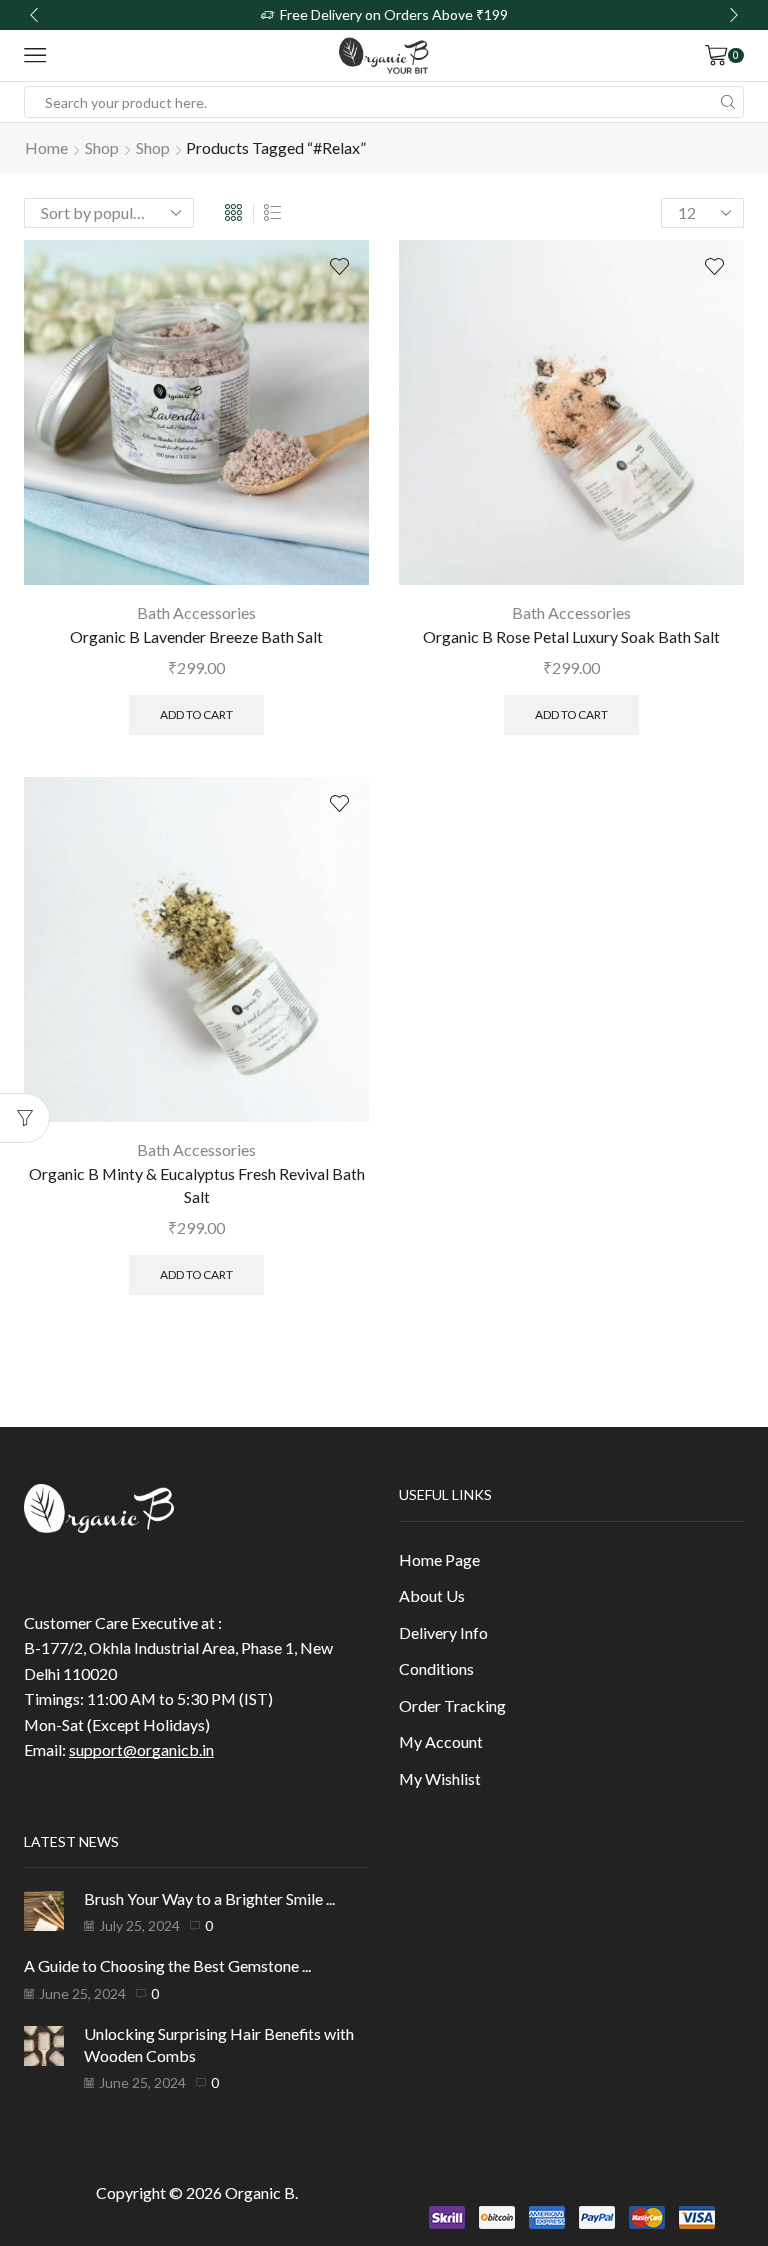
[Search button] (728, 102)
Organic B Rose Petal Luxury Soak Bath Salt (571, 636)
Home (46, 147)
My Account (441, 1741)
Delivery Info (443, 1632)
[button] (34, 15)
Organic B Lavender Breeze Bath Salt (196, 636)
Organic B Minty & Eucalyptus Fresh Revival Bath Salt (197, 1185)
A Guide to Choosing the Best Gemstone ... (167, 1965)
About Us (432, 1595)
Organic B (260, 2192)
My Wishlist (440, 1778)
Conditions (436, 1668)
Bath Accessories (196, 612)
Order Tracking (452, 1705)
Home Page (439, 1559)
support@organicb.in (141, 1749)
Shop (102, 147)
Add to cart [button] (196, 714)
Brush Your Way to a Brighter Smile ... (209, 1898)
